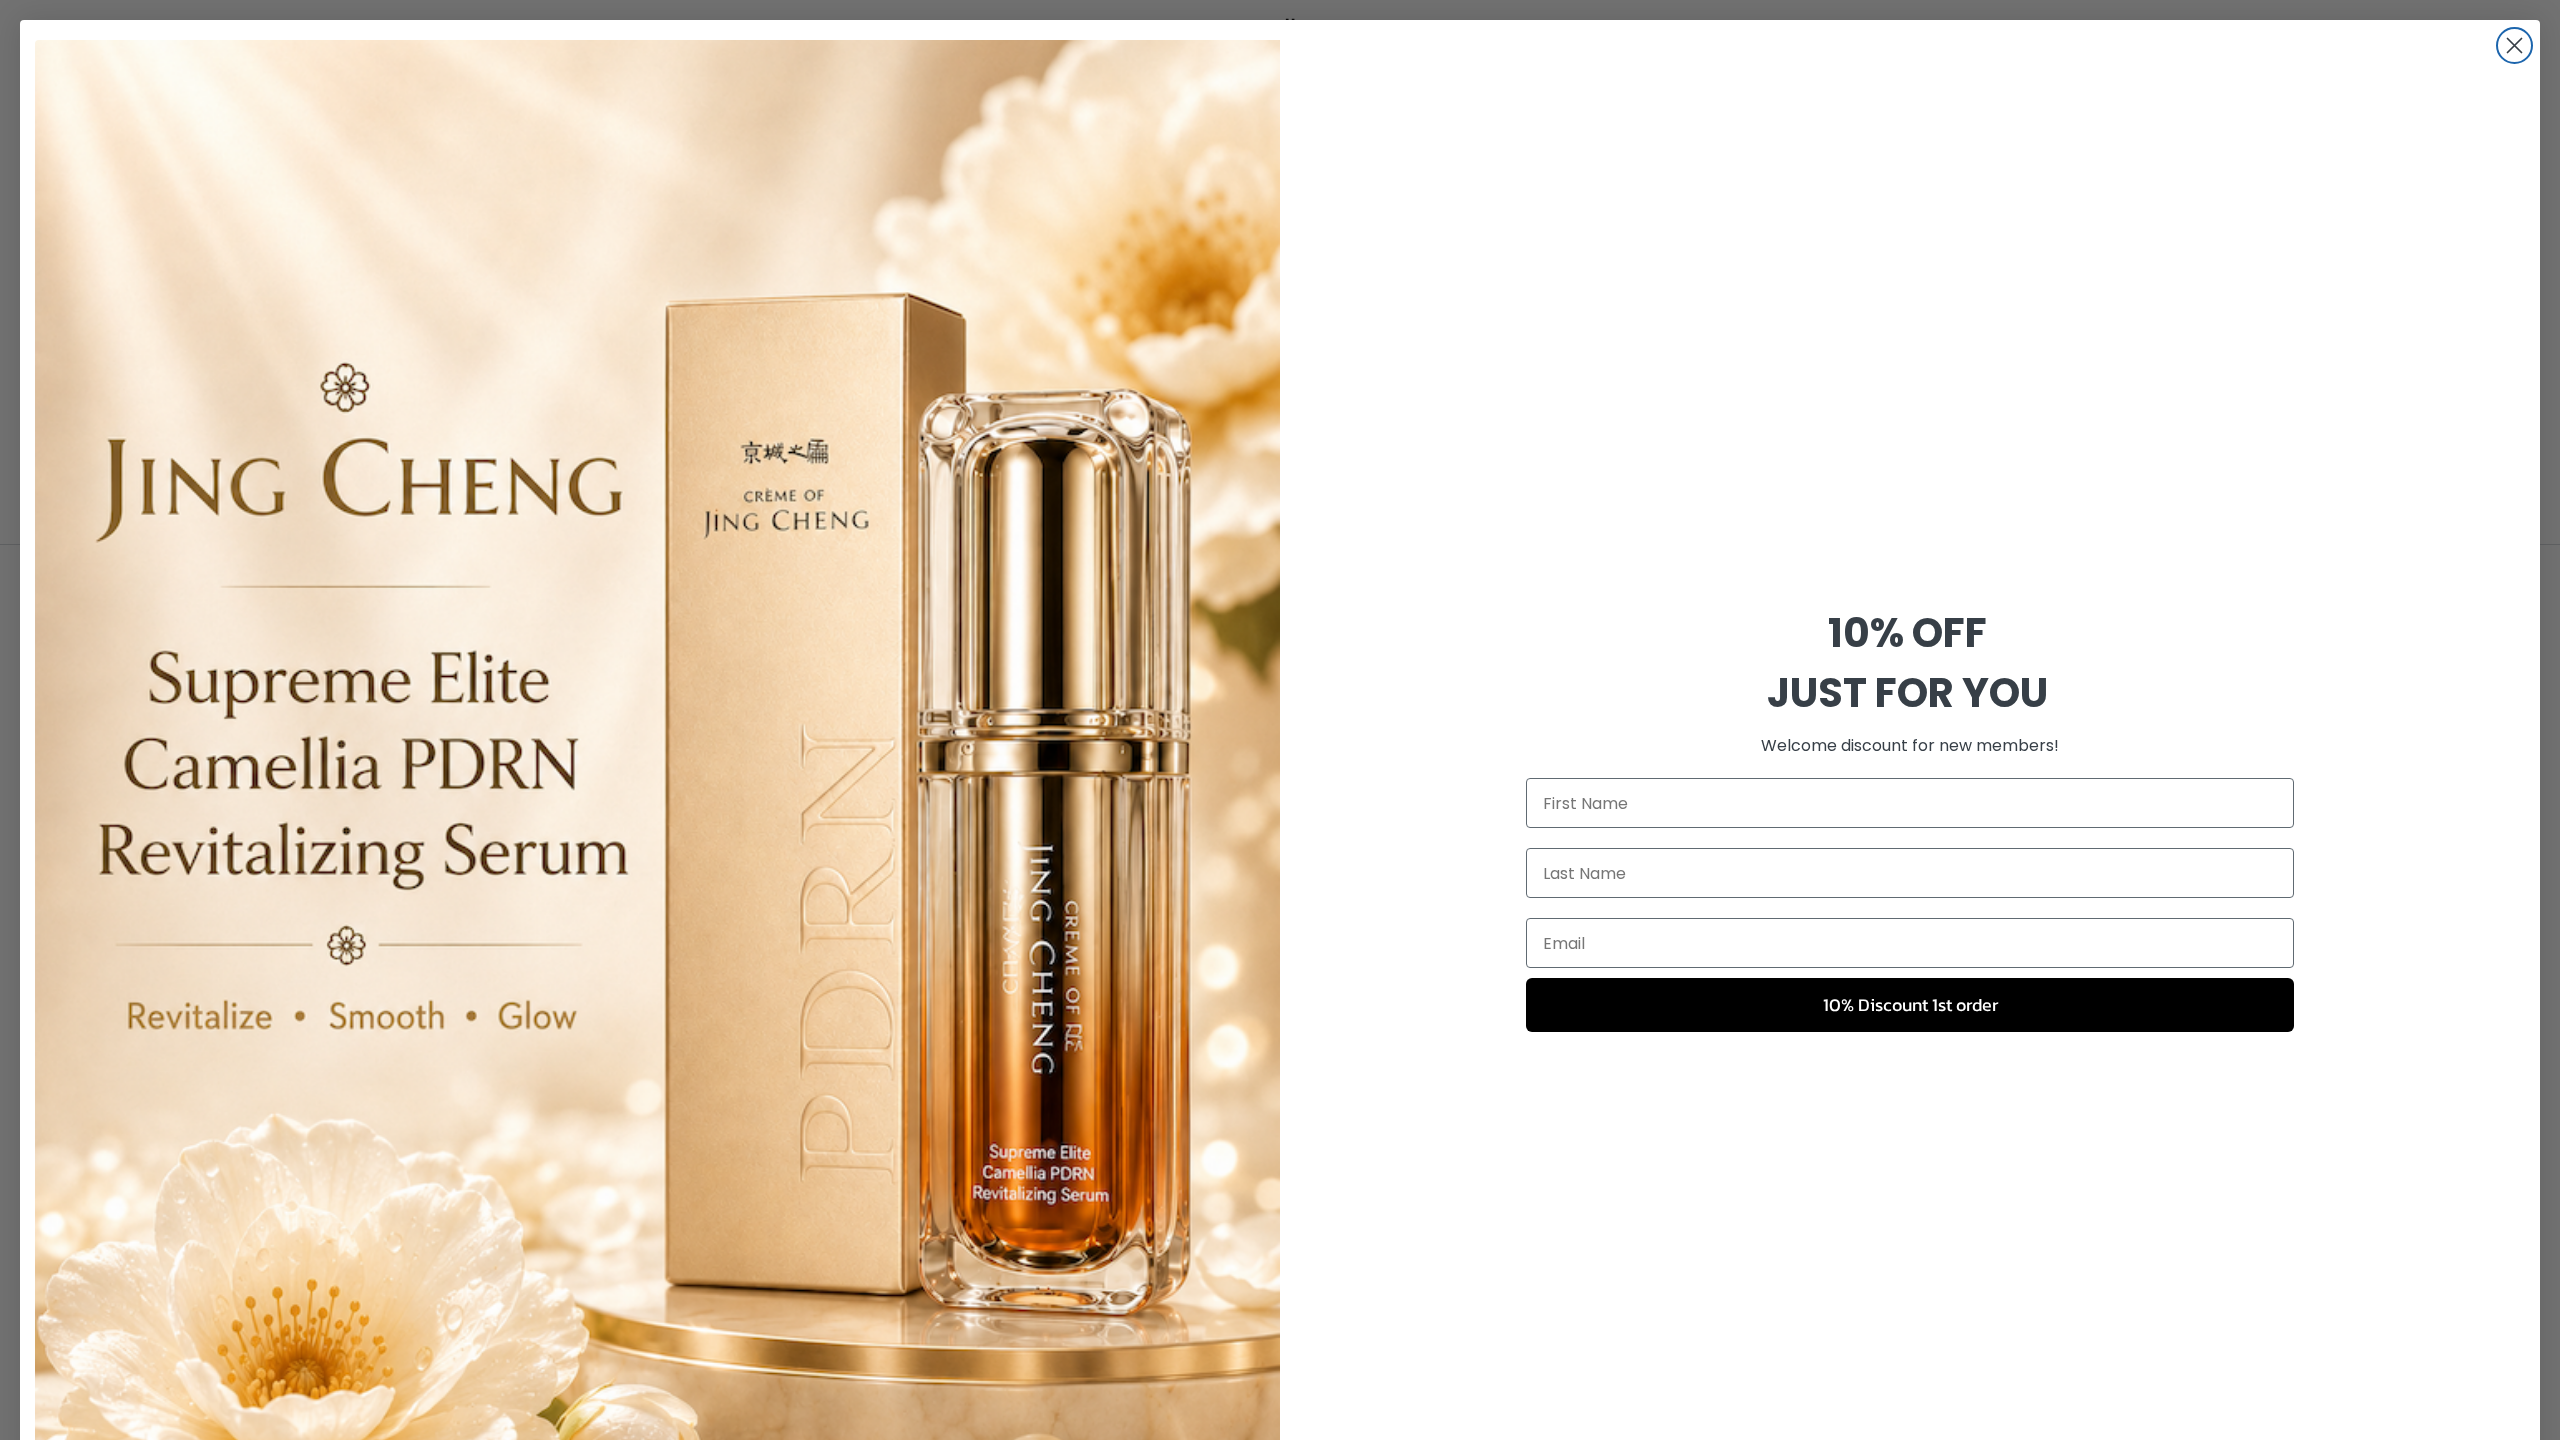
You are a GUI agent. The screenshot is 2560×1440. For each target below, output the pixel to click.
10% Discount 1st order (1910, 1004)
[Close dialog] (2514, 45)
